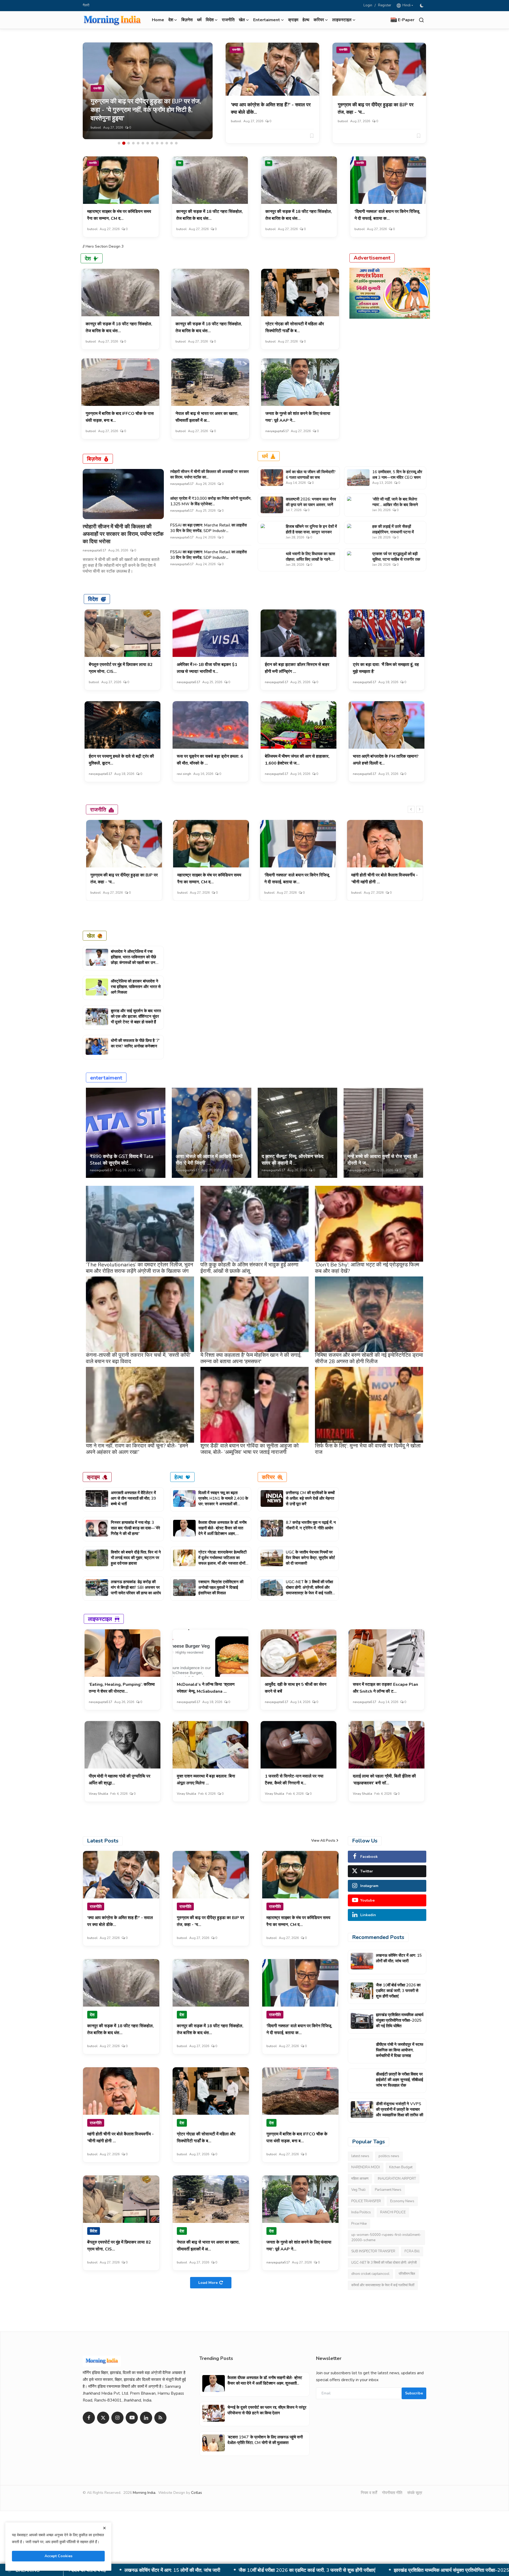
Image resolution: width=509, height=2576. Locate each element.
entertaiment (106, 1078)
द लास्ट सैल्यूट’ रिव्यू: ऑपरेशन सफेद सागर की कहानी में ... (293, 1160)
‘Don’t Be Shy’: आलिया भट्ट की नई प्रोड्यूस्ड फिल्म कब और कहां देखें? (367, 1268)
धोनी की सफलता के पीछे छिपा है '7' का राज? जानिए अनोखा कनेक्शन (135, 1043)
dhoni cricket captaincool (370, 2274)
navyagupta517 (277, 431)
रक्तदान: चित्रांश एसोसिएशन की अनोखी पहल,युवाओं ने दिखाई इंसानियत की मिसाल (221, 1587)
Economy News (402, 2201)
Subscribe (414, 2393)
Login (368, 5)
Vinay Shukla (98, 1794)
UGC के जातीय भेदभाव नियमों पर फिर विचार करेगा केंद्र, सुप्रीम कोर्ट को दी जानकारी (310, 1558)
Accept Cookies (58, 2556)
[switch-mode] (422, 6)
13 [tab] (176, 143)
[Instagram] (117, 2418)
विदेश (93, 599)
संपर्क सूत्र (415, 2493)
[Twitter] (103, 2418)
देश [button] (171, 20)
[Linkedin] (146, 2418)
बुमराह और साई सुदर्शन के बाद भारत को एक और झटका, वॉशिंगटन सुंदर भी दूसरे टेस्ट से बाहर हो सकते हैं (136, 1016)
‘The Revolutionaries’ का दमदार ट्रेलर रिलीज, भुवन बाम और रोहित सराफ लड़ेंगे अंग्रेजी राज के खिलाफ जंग (139, 1268)
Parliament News (388, 2190)
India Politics (361, 2212)
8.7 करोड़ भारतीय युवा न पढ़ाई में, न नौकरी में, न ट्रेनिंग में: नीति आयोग (311, 1525)
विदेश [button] (210, 20)
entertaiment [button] (267, 20)
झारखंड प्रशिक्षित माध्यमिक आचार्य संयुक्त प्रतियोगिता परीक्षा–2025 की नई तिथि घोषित (400, 2020)
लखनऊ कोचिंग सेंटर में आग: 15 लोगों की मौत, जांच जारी (399, 1958)
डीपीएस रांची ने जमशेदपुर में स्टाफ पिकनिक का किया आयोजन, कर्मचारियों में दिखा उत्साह (214, 2570)
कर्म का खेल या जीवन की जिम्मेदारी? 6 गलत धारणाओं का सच (311, 475)
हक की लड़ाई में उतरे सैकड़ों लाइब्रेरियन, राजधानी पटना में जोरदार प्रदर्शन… (393, 532)
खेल (91, 936)
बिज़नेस (187, 20)
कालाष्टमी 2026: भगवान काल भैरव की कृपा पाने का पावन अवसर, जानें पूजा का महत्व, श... (311, 505)
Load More (208, 2283)
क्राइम (293, 20)
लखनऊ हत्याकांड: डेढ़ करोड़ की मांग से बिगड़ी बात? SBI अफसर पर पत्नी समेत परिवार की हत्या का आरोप (136, 1587)
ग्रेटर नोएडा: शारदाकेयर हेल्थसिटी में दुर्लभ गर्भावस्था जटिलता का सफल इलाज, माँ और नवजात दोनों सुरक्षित (222, 1561)
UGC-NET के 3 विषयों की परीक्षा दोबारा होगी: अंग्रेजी (384, 2263)
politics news (389, 2156)
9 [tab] (157, 143)
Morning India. (144, 2493)
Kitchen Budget (401, 2167)
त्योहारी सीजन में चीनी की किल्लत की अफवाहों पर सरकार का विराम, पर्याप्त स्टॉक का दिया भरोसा (123, 534)
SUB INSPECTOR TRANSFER (373, 2251)
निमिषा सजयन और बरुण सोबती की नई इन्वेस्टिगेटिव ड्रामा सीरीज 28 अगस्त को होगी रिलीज (369, 1358)
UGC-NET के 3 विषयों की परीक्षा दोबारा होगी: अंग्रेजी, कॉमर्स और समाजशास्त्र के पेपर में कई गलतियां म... (310, 1590)
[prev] (411, 809)
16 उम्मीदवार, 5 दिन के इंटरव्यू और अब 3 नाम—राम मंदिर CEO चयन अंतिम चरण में (397, 477)
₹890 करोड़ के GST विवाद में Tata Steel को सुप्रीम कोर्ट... (122, 1160)
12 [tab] (172, 143)
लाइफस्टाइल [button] (342, 20)
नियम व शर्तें (369, 2493)
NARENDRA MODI (366, 2167)
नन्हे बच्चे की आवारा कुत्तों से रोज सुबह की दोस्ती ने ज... (382, 1160)
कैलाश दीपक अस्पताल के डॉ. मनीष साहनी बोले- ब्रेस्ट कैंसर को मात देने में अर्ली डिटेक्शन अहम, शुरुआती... (222, 1531)
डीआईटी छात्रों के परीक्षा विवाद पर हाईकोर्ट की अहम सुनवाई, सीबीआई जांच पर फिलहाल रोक (384, 2570)
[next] (420, 809)
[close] (104, 2528)
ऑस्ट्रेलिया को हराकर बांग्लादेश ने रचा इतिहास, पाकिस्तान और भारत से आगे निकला (136, 987)
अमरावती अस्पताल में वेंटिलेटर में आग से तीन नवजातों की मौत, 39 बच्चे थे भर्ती (133, 1498)
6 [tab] (143, 143)
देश (180, 163)
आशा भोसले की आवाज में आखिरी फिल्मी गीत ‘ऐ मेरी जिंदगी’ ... (209, 1160)
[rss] (160, 2418)
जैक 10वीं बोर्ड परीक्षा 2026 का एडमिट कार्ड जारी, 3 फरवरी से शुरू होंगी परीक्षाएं (398, 1991)
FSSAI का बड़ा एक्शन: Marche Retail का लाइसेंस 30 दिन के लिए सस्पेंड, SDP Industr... (209, 528)
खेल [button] (242, 20)
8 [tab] (152, 143)
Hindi (406, 5)
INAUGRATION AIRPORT (397, 2179)
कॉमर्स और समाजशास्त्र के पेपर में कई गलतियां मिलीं (383, 2285)
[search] (421, 20)
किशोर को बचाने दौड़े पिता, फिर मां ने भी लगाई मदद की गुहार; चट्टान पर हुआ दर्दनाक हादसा (136, 1558)
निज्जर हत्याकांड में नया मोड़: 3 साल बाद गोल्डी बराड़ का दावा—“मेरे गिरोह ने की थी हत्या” (135, 1528)
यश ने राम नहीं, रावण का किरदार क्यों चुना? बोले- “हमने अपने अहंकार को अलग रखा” (137, 1449)
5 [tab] (138, 143)
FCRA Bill (412, 2251)
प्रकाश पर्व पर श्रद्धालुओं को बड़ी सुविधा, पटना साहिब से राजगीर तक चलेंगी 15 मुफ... (396, 559)
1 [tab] (119, 143)
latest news (360, 2156)
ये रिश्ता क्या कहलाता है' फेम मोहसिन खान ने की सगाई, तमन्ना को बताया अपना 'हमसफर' (251, 1358)
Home (158, 20)
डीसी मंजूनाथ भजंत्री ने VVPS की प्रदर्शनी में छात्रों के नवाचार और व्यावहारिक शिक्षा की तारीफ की (400, 2109)
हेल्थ (306, 20)
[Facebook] (89, 2418)
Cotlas (197, 2493)
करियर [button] (319, 20)
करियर (268, 1477)
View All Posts (323, 1841)
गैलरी (86, 5)
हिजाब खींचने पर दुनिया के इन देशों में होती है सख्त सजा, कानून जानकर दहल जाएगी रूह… (311, 532)
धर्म (199, 20)
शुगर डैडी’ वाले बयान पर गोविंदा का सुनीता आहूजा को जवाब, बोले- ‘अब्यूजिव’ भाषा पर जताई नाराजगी (250, 1449)
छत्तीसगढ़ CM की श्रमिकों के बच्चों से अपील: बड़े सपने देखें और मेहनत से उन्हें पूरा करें (310, 1498)
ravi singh (184, 774)
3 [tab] (129, 143)
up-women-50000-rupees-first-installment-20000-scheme (386, 2237)
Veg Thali (358, 2190)
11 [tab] (167, 143)
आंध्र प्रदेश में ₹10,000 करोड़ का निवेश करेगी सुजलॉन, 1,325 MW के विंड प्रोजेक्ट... (211, 501)
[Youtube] (132, 2418)
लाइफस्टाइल (100, 1619)
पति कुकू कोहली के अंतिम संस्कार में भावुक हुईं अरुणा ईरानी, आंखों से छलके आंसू (249, 1268)
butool (96, 128)
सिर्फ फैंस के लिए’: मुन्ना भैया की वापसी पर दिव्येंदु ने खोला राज (368, 1449)
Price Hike (359, 2224)
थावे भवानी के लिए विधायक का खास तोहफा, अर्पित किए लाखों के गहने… (310, 557)
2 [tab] (124, 143)
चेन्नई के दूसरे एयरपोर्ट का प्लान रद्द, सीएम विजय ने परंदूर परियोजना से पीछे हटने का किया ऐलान (267, 2410)
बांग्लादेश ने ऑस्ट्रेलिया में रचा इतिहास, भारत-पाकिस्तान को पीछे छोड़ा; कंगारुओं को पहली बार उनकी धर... (135, 960)
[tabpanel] (148, 91)
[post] (148, 91)
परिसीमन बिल (407, 2274)
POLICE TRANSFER (366, 2201)
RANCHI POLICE (393, 2212)
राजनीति (228, 20)
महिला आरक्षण (360, 2179)
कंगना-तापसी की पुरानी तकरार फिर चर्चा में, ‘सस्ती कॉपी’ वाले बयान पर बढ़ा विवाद (138, 1358)
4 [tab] (133, 143)
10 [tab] (162, 143)
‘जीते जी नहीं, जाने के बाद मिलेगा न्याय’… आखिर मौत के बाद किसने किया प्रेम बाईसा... (395, 505)
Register (385, 5)
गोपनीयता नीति (392, 2493)
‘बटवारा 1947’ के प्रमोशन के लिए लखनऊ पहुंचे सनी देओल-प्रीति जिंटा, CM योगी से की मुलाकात (265, 2440)
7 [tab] (148, 143)
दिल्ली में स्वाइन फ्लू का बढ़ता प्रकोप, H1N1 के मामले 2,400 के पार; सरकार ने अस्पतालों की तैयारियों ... (223, 1501)
